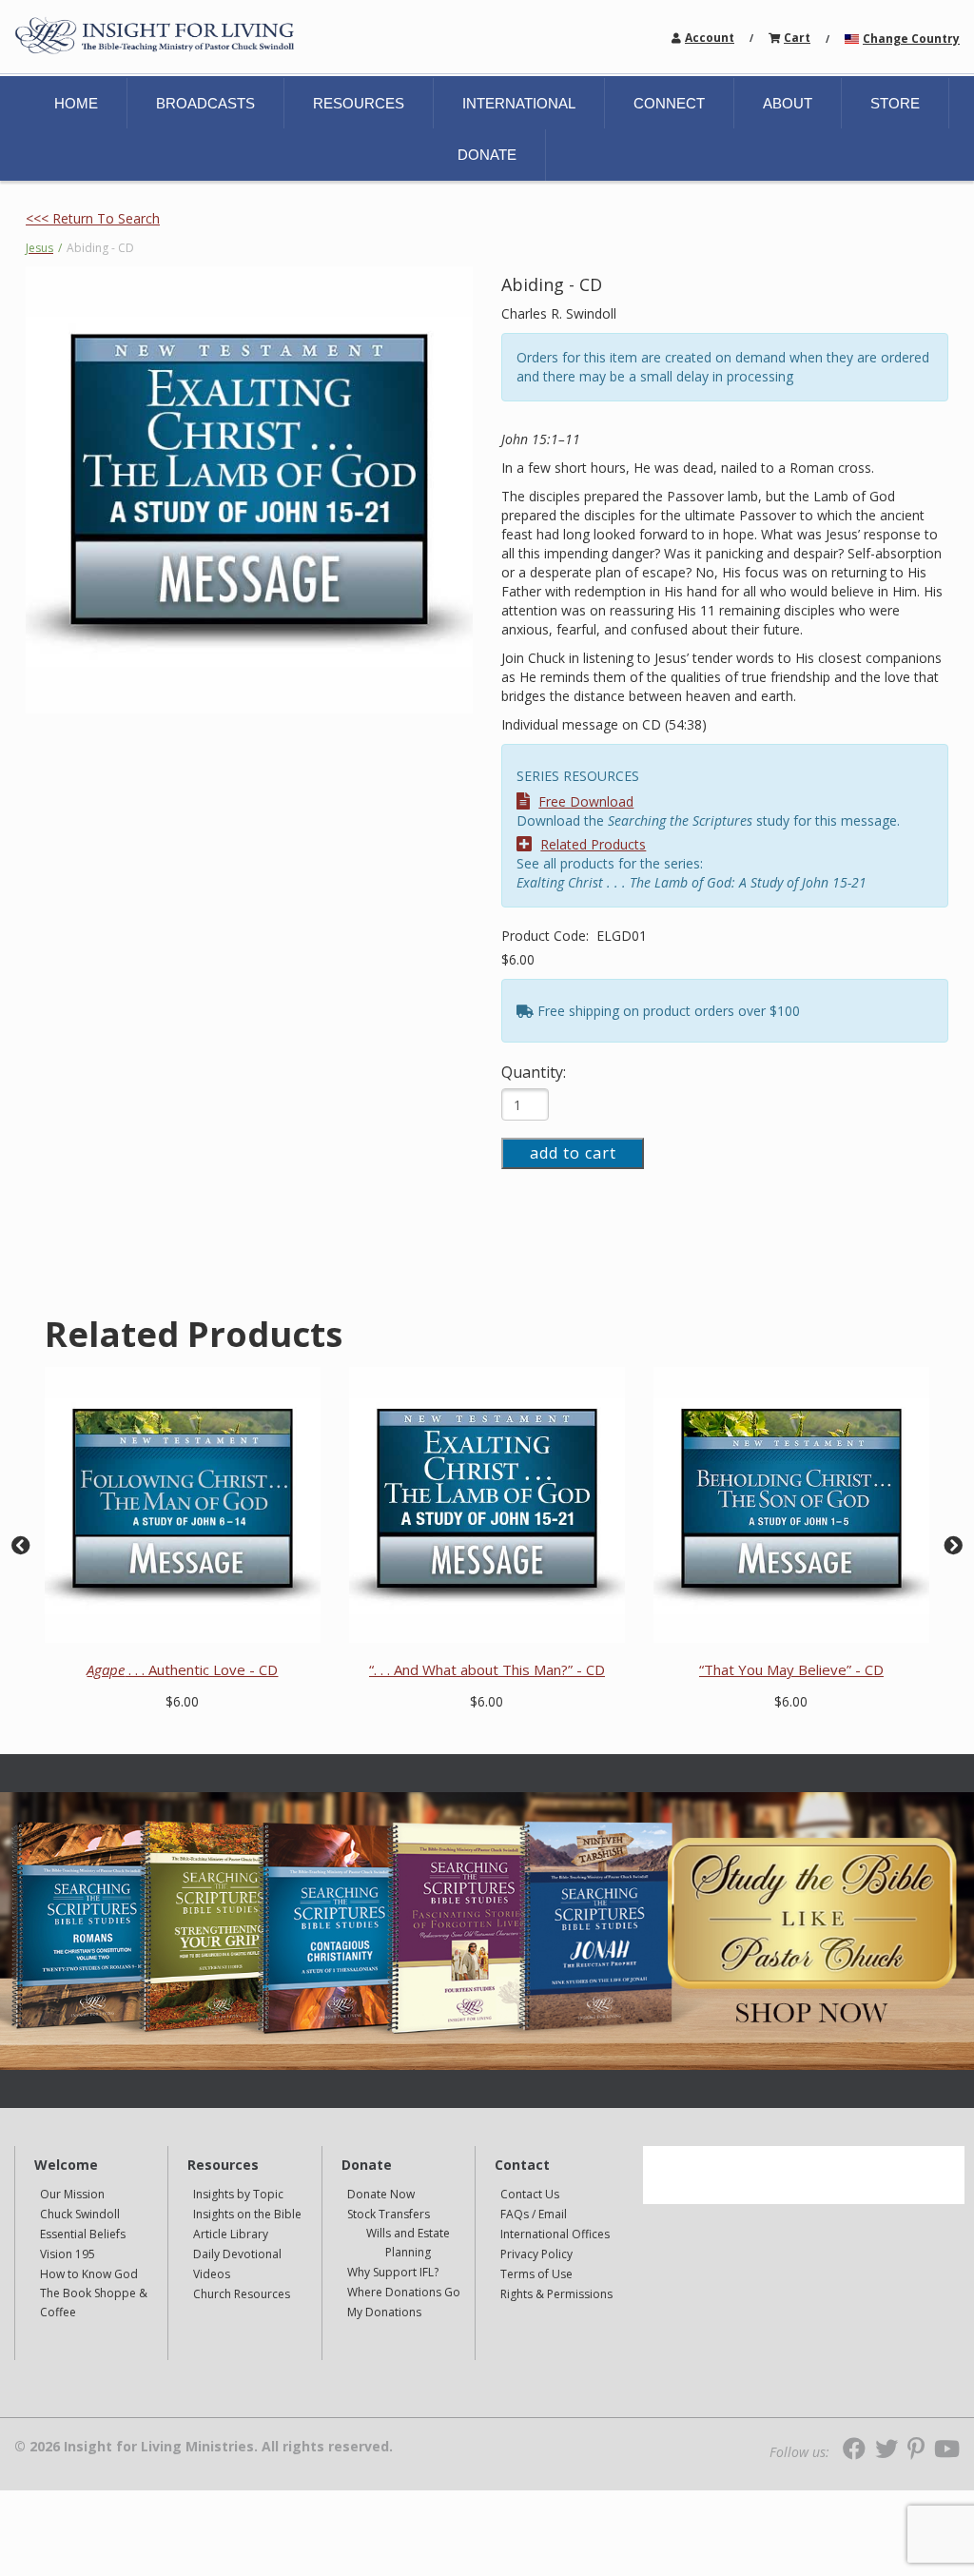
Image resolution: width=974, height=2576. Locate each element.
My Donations (384, 2312)
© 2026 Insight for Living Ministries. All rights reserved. (204, 2447)
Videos (212, 2274)
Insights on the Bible (247, 2214)
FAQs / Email (534, 2214)
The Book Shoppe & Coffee (94, 2303)
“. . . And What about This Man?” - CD (487, 1669)
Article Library (231, 2234)
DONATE (487, 155)
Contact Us (530, 2194)
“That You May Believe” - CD (791, 1669)
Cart (797, 38)
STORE (895, 103)
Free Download (586, 801)
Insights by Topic (238, 2194)
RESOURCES (359, 103)
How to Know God (89, 2274)
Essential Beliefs (83, 2234)
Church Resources (242, 2294)
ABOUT (788, 103)
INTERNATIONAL (519, 103)
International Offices (555, 2234)
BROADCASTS (205, 103)
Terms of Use (536, 2274)
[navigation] (710, 37)
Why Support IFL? (393, 2272)
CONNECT (669, 103)
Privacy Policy (536, 2254)
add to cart (573, 1153)
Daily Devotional (237, 2254)
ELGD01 (622, 936)
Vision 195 (68, 2254)
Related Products (593, 844)
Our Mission (72, 2194)
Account (710, 38)
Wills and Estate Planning (408, 2243)
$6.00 (518, 959)
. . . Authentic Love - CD (182, 1669)
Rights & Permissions (556, 2294)
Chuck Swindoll (80, 2214)
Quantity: (534, 1072)
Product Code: (547, 936)
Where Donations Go (404, 2292)
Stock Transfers (389, 2214)
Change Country (911, 39)
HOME (76, 103)
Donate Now (381, 2194)
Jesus (39, 248)
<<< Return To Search (93, 218)
